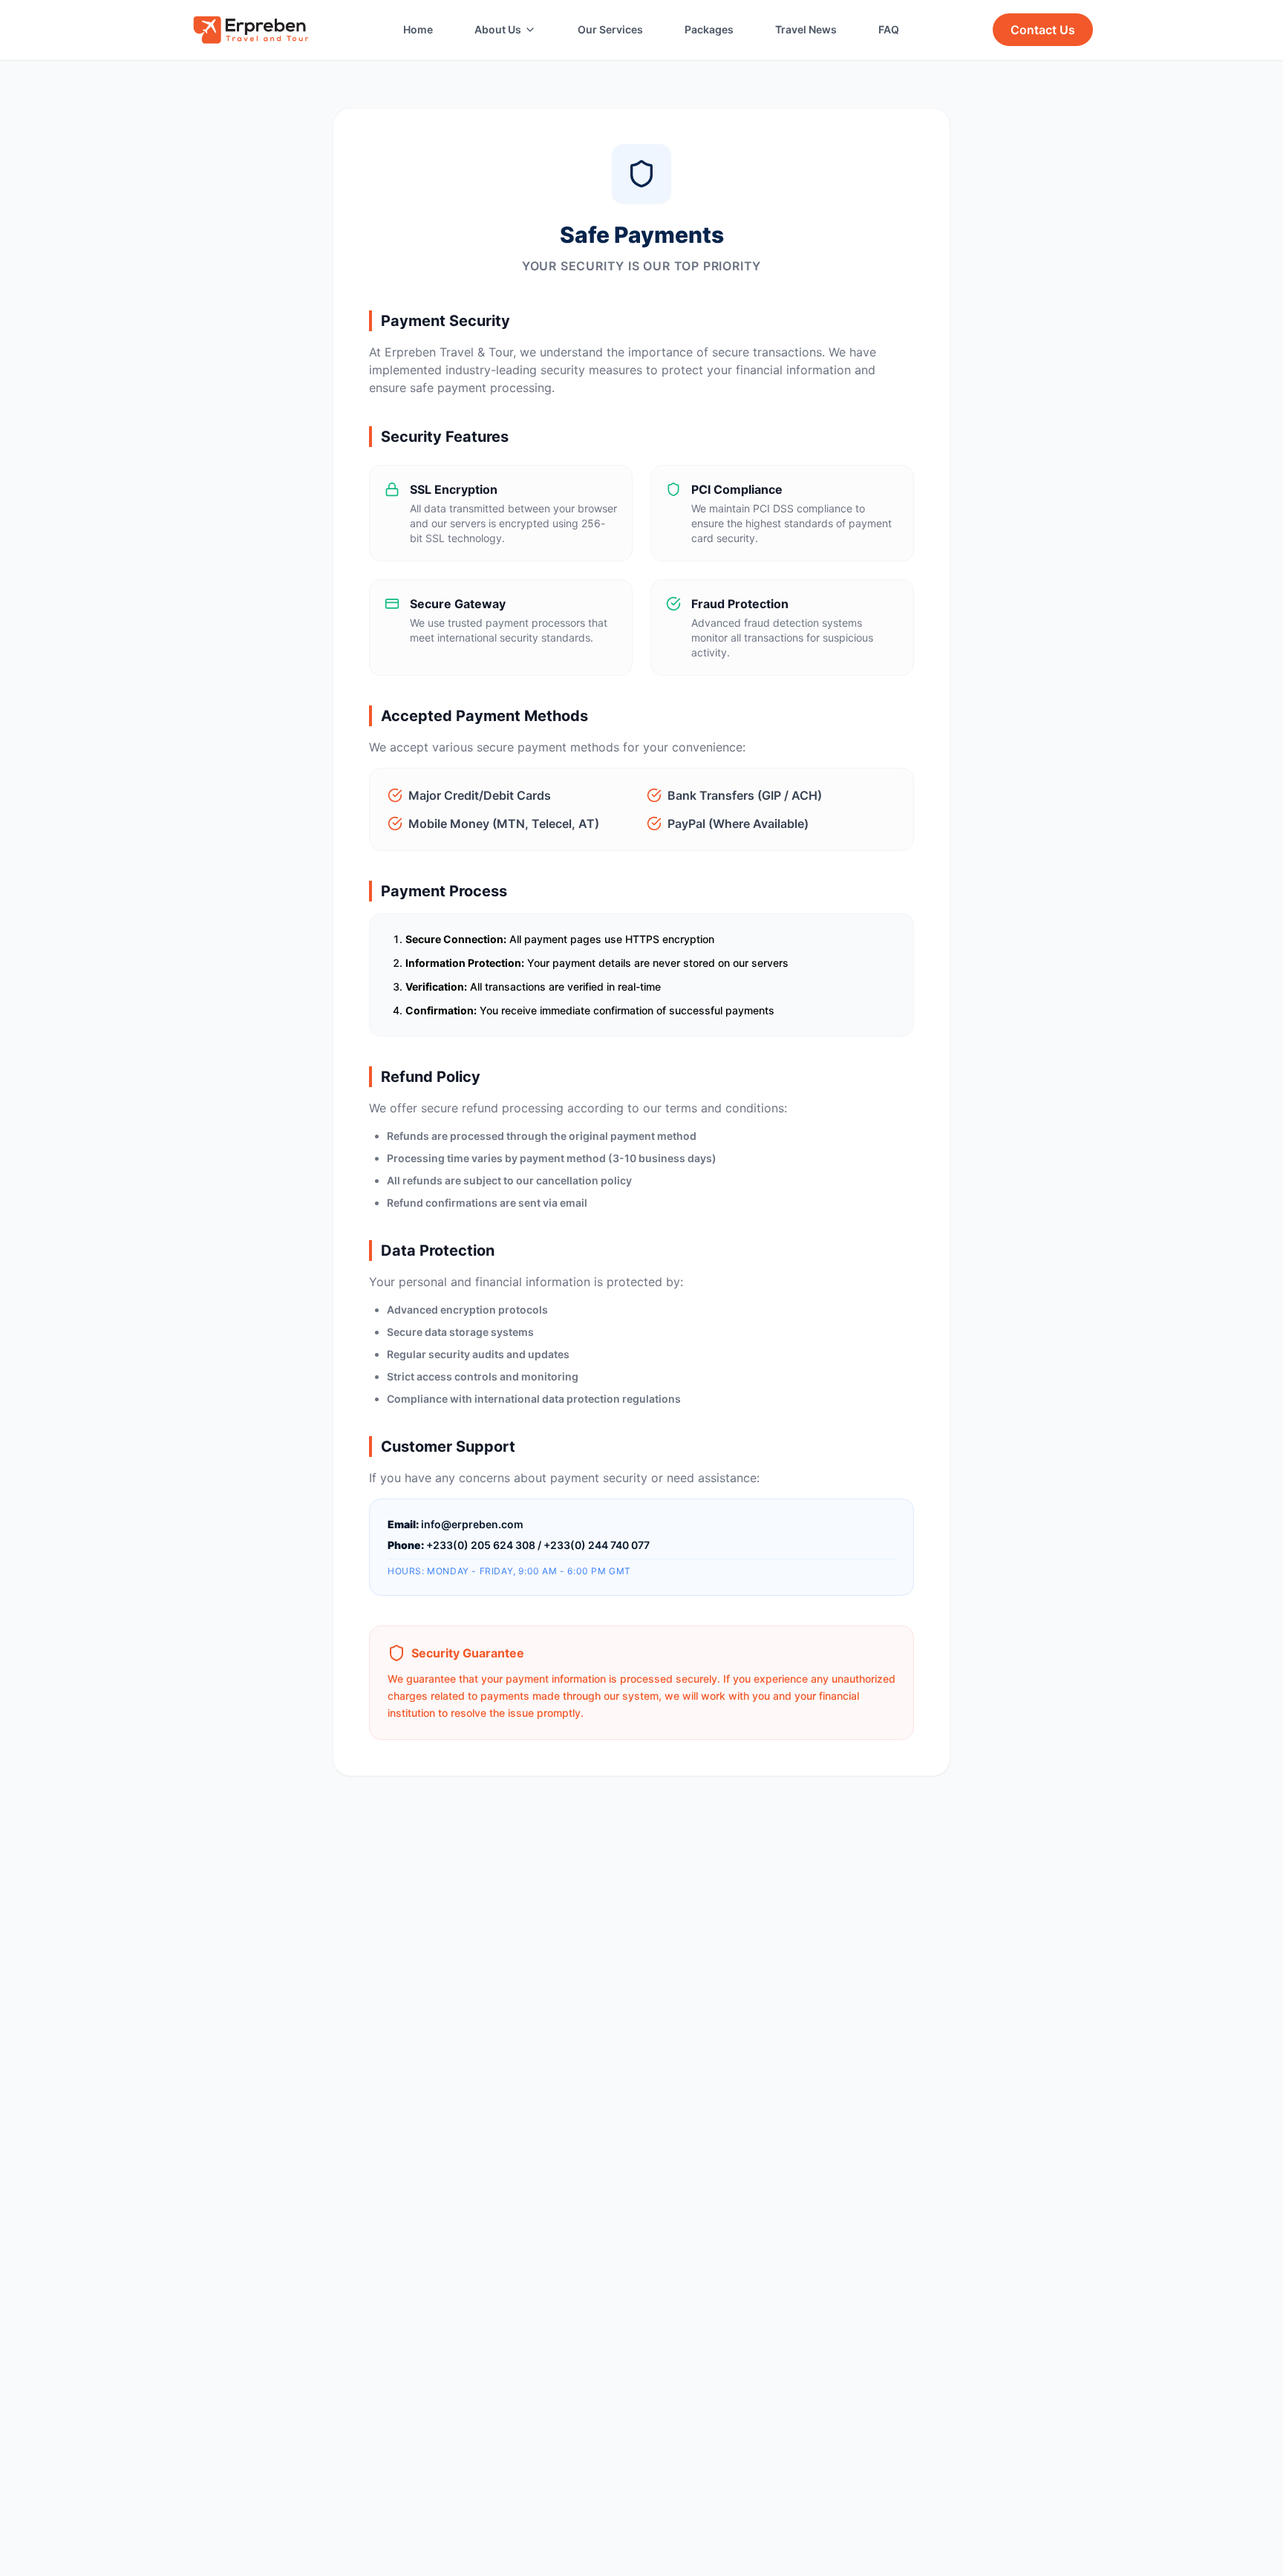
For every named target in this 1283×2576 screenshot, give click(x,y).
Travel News (806, 29)
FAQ (889, 29)
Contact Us (1043, 30)
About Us (498, 29)
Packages (709, 29)
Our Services (610, 29)
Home (418, 29)
